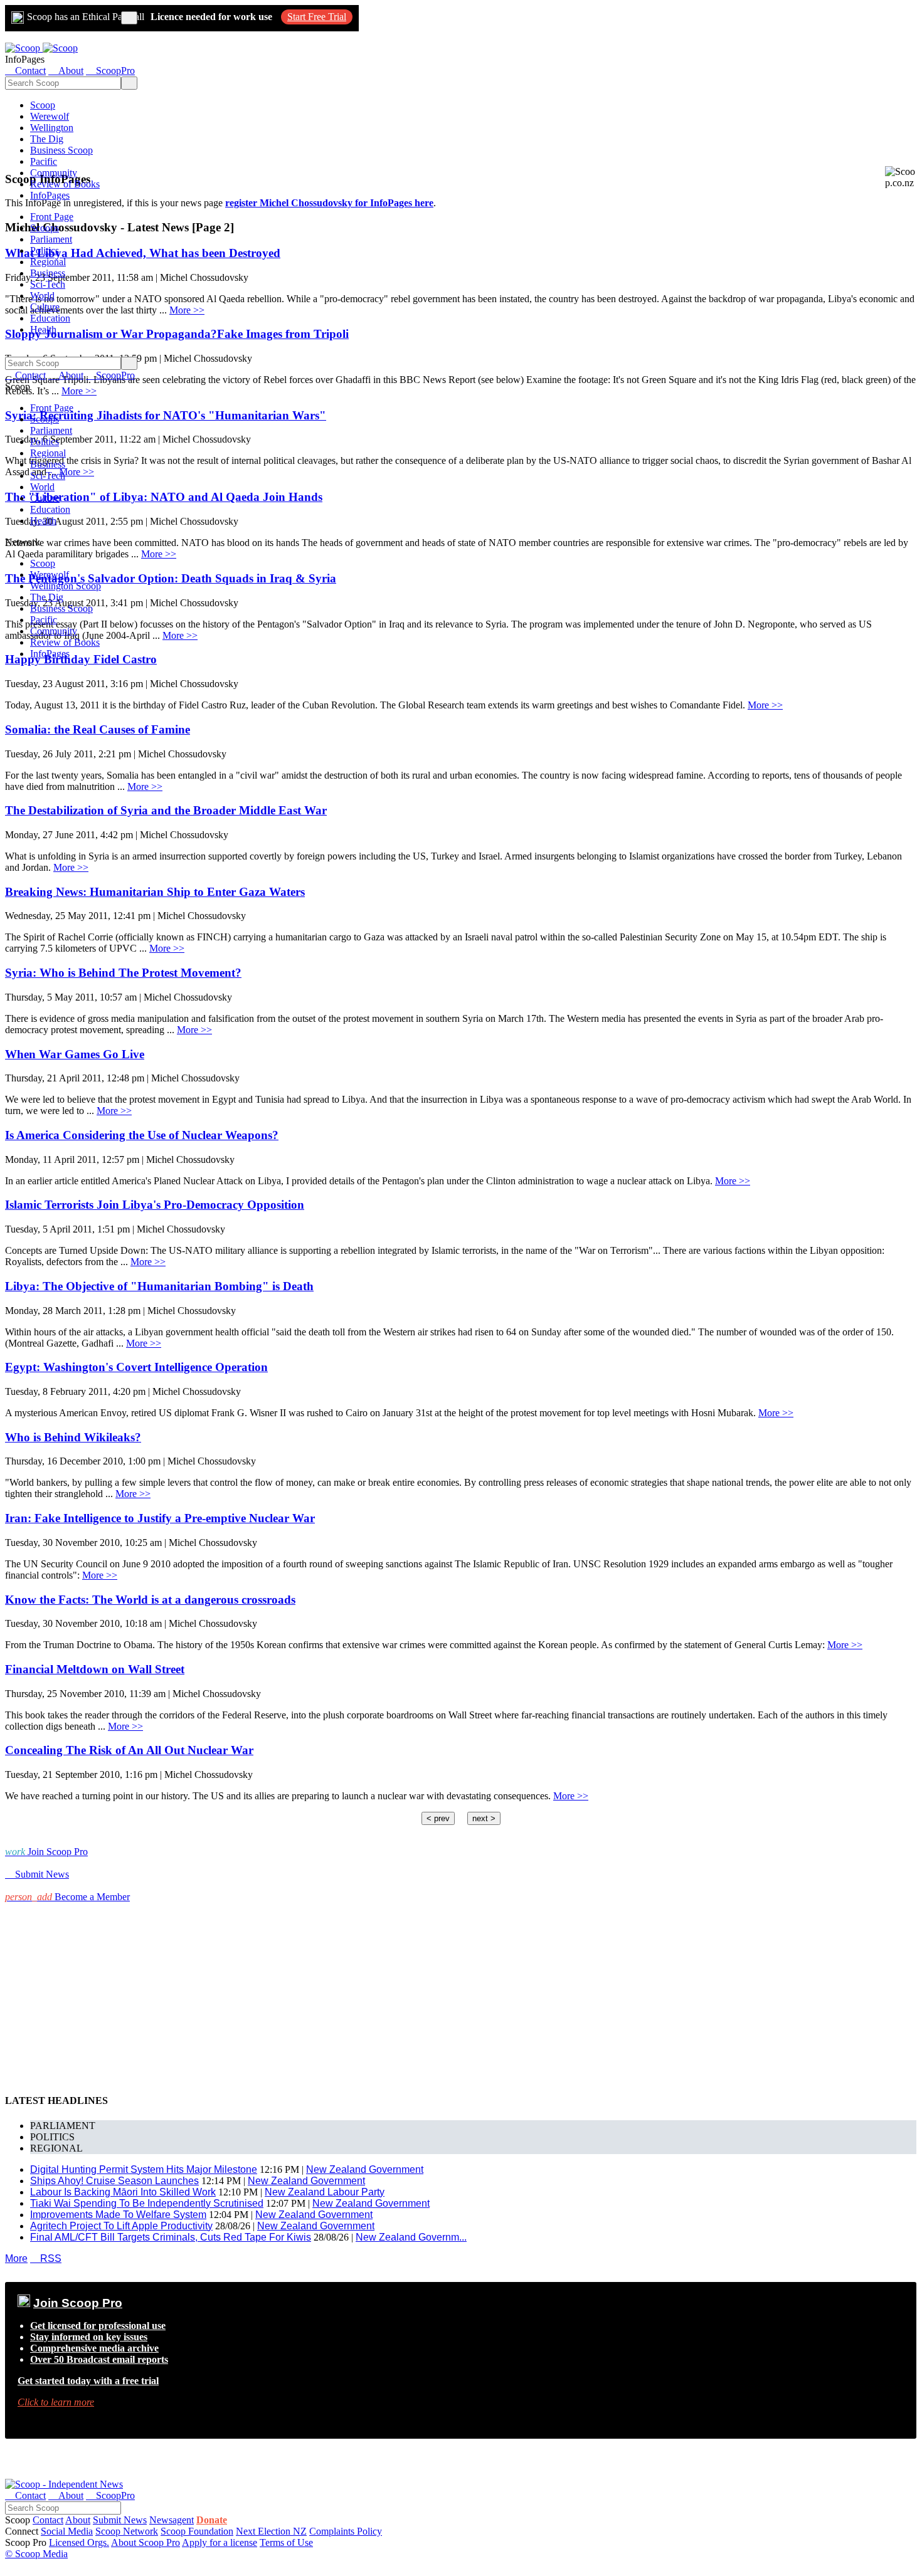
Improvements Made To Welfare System (118, 2215)
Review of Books (65, 184)
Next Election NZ (271, 2531)
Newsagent (172, 2520)
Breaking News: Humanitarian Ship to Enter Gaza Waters (155, 892)
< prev (438, 1818)
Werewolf (50, 116)
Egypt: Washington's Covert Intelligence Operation (136, 1367)
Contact (48, 2520)
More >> (765, 705)
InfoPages (50, 195)
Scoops (45, 228)
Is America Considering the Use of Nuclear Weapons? (142, 1135)
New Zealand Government (365, 2169)
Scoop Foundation (197, 2531)
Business (48, 273)
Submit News (120, 2520)
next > (484, 1818)
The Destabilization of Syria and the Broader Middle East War (166, 810)
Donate (212, 2520)
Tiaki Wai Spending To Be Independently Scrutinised (147, 2203)
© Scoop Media (36, 2554)
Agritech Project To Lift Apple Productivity (121, 2226)
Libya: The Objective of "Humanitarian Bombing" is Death (159, 1286)
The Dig (47, 139)
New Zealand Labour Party (325, 2192)
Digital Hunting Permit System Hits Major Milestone (144, 2169)
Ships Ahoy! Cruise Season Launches (114, 2181)
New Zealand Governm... (411, 2237)
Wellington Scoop (66, 586)
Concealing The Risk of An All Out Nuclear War (129, 1750)
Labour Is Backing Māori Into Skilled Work (123, 2192)
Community (54, 173)
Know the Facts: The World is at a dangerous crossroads (150, 1600)
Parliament (51, 239)
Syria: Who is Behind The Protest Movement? (123, 973)
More (16, 2258)
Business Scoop (61, 150)
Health (43, 329)
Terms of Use (286, 2542)
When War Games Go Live (75, 1054)
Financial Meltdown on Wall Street (95, 1669)
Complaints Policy (346, 2531)
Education (50, 318)
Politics (45, 250)
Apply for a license (220, 2542)
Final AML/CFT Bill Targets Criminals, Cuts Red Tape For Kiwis (171, 2237)
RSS (46, 2258)
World (42, 296)
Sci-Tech (48, 284)
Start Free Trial (317, 17)
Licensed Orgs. (79, 2542)
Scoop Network (127, 2531)
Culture (45, 307)
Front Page (52, 217)
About (78, 2520)
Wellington (52, 128)
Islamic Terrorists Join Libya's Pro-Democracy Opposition (155, 1205)
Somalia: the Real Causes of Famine (98, 729)
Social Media (67, 2531)
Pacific (44, 161)
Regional (48, 262)
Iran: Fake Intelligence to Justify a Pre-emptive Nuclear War (160, 1518)
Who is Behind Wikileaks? (73, 1437)
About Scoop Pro (146, 2542)
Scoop (43, 105)
